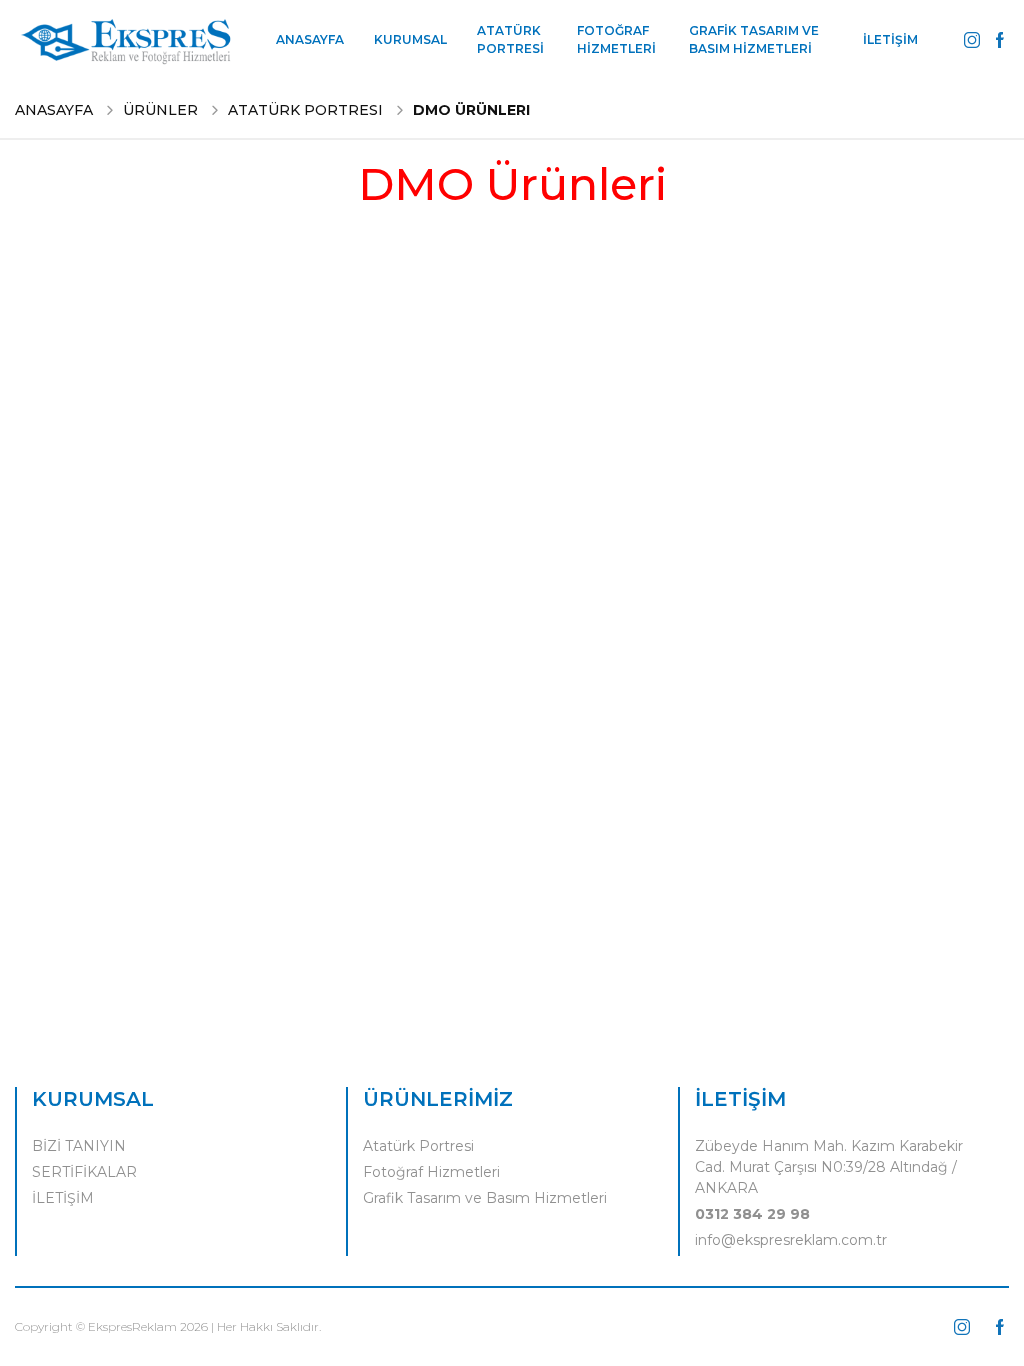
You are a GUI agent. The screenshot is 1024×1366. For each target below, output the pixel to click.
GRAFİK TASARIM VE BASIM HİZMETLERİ (754, 39)
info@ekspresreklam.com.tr (791, 1240)
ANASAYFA (310, 39)
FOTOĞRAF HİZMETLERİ (616, 39)
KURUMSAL (410, 39)
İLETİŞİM (890, 39)
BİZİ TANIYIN (79, 1146)
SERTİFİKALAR (84, 1172)
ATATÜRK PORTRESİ (510, 39)
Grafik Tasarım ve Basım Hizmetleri (485, 1198)
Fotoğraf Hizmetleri (431, 1172)
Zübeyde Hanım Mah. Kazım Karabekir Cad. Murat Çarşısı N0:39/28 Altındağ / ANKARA (829, 1167)
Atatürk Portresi (418, 1146)
